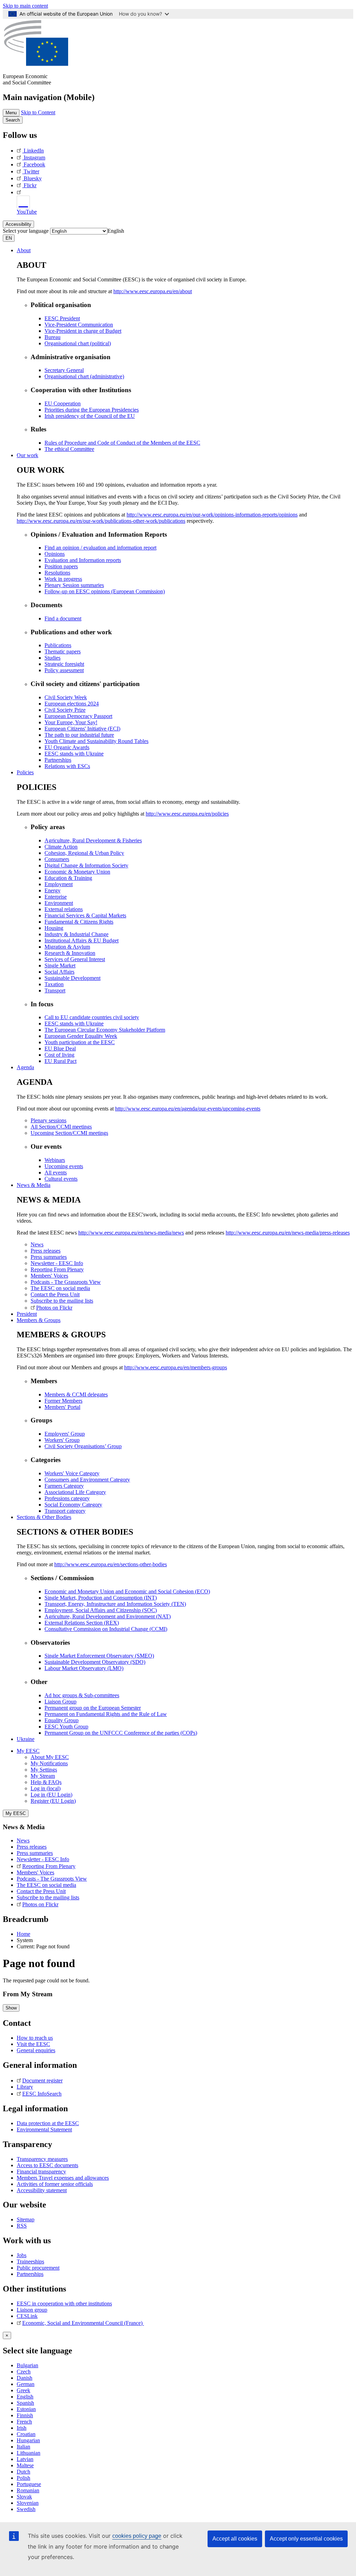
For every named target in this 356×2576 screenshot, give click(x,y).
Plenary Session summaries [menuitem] (74, 585)
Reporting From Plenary (49, 1866)
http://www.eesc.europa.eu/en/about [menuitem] (153, 291)
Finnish (25, 2415)
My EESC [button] (28, 1751)
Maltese (25, 2465)
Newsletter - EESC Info (43, 1859)
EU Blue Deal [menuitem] (60, 1048)
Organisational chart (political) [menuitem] (78, 343)
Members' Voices (35, 1872)
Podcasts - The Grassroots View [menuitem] (66, 1282)
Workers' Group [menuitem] (62, 1440)
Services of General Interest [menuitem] (75, 959)
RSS (22, 2226)
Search (13, 120)
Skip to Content (38, 112)
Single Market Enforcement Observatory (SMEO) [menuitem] (99, 1656)
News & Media (34, 1185)
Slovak (24, 2497)
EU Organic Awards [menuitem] (67, 747)
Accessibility (18, 224)
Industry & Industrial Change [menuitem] (76, 934)
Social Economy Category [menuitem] (73, 1505)
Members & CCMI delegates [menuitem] (76, 1394)
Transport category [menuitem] (65, 1511)
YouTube (27, 212)
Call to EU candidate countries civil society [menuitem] (92, 1017)
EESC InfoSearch (42, 2094)
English (25, 2397)
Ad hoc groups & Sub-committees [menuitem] (82, 1695)
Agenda (25, 1067)
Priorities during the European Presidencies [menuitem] (92, 410)
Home (23, 1934)
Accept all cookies (235, 2539)
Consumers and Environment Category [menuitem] (87, 1480)
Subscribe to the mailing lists (48, 1897)
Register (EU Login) (53, 1801)
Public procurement (38, 2268)
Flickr (30, 185)
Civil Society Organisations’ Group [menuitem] (83, 1446)
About (24, 250)
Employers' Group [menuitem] (65, 1434)
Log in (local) (46, 1788)
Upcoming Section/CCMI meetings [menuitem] (69, 1133)
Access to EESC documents (47, 2165)
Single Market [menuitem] (60, 965)
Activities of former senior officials (55, 2184)
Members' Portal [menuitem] (62, 1407)
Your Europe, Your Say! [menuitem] (71, 722)
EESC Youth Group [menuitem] (66, 1727)
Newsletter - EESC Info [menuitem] (57, 1263)
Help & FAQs (46, 1782)
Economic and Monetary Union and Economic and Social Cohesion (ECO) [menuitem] (127, 1591)
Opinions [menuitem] (55, 554)
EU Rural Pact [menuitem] (60, 1061)
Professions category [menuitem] (67, 1498)
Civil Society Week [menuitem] (66, 697)
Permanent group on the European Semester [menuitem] (93, 1708)
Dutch (23, 2472)
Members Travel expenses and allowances (63, 2178)
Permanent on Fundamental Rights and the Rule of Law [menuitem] (106, 1714)
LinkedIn (34, 151)
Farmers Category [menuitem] (64, 1486)
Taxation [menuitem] (54, 984)
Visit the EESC (33, 2044)
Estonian (26, 2409)
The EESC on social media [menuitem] (60, 1288)
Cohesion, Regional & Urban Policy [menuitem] (84, 853)
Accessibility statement (42, 2190)
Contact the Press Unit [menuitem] (55, 1294)
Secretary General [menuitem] (64, 370)
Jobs (22, 2255)
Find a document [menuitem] (63, 618)
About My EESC (50, 1757)
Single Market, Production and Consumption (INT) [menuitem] (101, 1598)
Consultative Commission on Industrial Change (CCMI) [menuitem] (106, 1629)
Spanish (25, 2403)
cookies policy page (137, 2536)
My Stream (43, 1776)
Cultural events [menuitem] (61, 1179)
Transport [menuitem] (55, 990)
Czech (24, 2372)
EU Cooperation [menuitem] (63, 403)
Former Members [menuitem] (63, 1401)
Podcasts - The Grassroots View (52, 1879)
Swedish (26, 2509)
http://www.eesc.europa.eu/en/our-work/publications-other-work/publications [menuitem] (101, 521)
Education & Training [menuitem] (68, 878)
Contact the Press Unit (41, 1891)
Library (25, 2087)
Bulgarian (27, 2365)
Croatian (26, 2434)
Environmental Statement (44, 2129)
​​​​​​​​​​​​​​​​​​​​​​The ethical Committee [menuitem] (69, 449)
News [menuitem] (37, 1244)
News (23, 1840)
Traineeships (30, 2261)
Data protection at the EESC (48, 2123)
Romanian (28, 2490)
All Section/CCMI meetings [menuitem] (61, 1127)
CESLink (27, 2316)
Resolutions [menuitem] (57, 573)
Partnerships (30, 2274)
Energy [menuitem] (52, 890)
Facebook (34, 164)
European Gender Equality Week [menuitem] (81, 1036)
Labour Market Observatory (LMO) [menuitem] (84, 1668)
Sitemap (26, 2219)
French (24, 2422)
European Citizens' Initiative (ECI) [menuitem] (82, 729)
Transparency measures (42, 2159)
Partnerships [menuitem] (58, 760)
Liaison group (32, 2310)
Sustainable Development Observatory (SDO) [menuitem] (95, 1662)
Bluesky (33, 178)
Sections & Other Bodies (44, 1517)
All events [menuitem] (56, 1173)
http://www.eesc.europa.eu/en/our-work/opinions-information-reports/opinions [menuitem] (212, 515)
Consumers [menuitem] (57, 859)
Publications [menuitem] (58, 645)
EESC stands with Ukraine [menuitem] (74, 754)
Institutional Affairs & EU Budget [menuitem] (82, 940)
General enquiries (36, 2050)
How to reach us (35, 2038)
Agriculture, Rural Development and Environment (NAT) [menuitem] (108, 1616)
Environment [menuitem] (59, 903)
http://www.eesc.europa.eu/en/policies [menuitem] (187, 814)
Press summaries (35, 1853)
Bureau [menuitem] (52, 337)
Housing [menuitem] (54, 928)
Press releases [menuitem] (46, 1251)
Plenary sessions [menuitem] (48, 1120)
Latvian (25, 2459)
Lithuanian (29, 2453)
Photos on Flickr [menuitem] (54, 1308)
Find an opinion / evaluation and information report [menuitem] (100, 548)
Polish (23, 2478)
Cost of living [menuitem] (59, 1055)
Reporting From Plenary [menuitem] (57, 1269)
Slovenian (28, 2503)
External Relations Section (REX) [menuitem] (82, 1623)
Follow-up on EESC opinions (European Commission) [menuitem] (105, 591)
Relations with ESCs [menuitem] (67, 766)
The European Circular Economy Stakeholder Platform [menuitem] (105, 1030)
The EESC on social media (46, 1885)
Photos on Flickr (40, 1904)
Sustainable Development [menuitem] (72, 978)
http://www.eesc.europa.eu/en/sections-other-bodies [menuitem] (111, 1564)
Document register (42, 2080)
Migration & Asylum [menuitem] (67, 947)
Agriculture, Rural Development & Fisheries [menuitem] (93, 840)
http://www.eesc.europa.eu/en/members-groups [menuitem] (176, 1367)
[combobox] (116, 231)
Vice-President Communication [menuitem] (79, 325)
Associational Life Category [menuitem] (75, 1492)
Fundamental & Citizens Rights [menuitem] (79, 922)
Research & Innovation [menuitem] (70, 953)
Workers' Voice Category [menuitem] (72, 1473)
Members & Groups (39, 1320)
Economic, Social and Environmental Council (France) (83, 2323)
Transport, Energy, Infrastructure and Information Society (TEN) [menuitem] (115, 1604)
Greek (23, 2390)
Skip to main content (25, 6)
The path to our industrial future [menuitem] (79, 735)
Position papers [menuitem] (61, 566)
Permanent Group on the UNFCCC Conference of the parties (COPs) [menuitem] (121, 1733)
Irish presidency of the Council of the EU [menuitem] (90, 416)
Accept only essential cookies (306, 2539)
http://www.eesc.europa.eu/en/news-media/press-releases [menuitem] (288, 1233)
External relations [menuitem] (64, 909)
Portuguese (29, 2484)
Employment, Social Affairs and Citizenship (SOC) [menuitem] (101, 1610)
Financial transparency (41, 2172)
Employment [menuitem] (59, 884)
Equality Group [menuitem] (62, 1720)
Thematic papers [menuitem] (63, 651)
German (26, 2384)
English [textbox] (116, 231)
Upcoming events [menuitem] (64, 1166)
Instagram (34, 158)
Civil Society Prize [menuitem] (65, 710)
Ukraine (26, 1739)
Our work (27, 455)
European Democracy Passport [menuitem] (78, 716)
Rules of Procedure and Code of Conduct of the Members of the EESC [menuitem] (122, 443)
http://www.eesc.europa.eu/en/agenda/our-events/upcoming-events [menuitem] (188, 1109)
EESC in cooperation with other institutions (64, 2303)
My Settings (44, 1770)
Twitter (31, 171)
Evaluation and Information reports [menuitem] (83, 560)
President (27, 1314)
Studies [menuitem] (52, 658)
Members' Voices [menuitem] (49, 1276)
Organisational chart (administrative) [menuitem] (84, 376)
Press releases (32, 1847)
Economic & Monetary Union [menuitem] (77, 872)
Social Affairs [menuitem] (59, 972)
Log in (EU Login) (51, 1795)
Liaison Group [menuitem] (60, 1702)
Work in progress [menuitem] (63, 579)
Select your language (26, 231)
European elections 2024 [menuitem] (72, 704)
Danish (25, 2378)
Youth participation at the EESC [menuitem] (80, 1042)
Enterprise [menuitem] (56, 897)
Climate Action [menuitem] (61, 847)
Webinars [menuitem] (55, 1160)
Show (11, 2008)
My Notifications (49, 1763)
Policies (25, 772)
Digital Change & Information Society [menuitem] (86, 865)
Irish (22, 2428)
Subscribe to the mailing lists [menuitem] (62, 1301)
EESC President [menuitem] (62, 318)
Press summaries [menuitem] (49, 1257)
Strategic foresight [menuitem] (64, 664)
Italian (23, 2447)
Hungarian (28, 2440)
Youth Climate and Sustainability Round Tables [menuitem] (96, 741)
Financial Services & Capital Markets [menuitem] (85, 915)
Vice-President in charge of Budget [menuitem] (83, 331)
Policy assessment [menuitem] (64, 670)
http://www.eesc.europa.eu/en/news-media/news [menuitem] (131, 1233)
